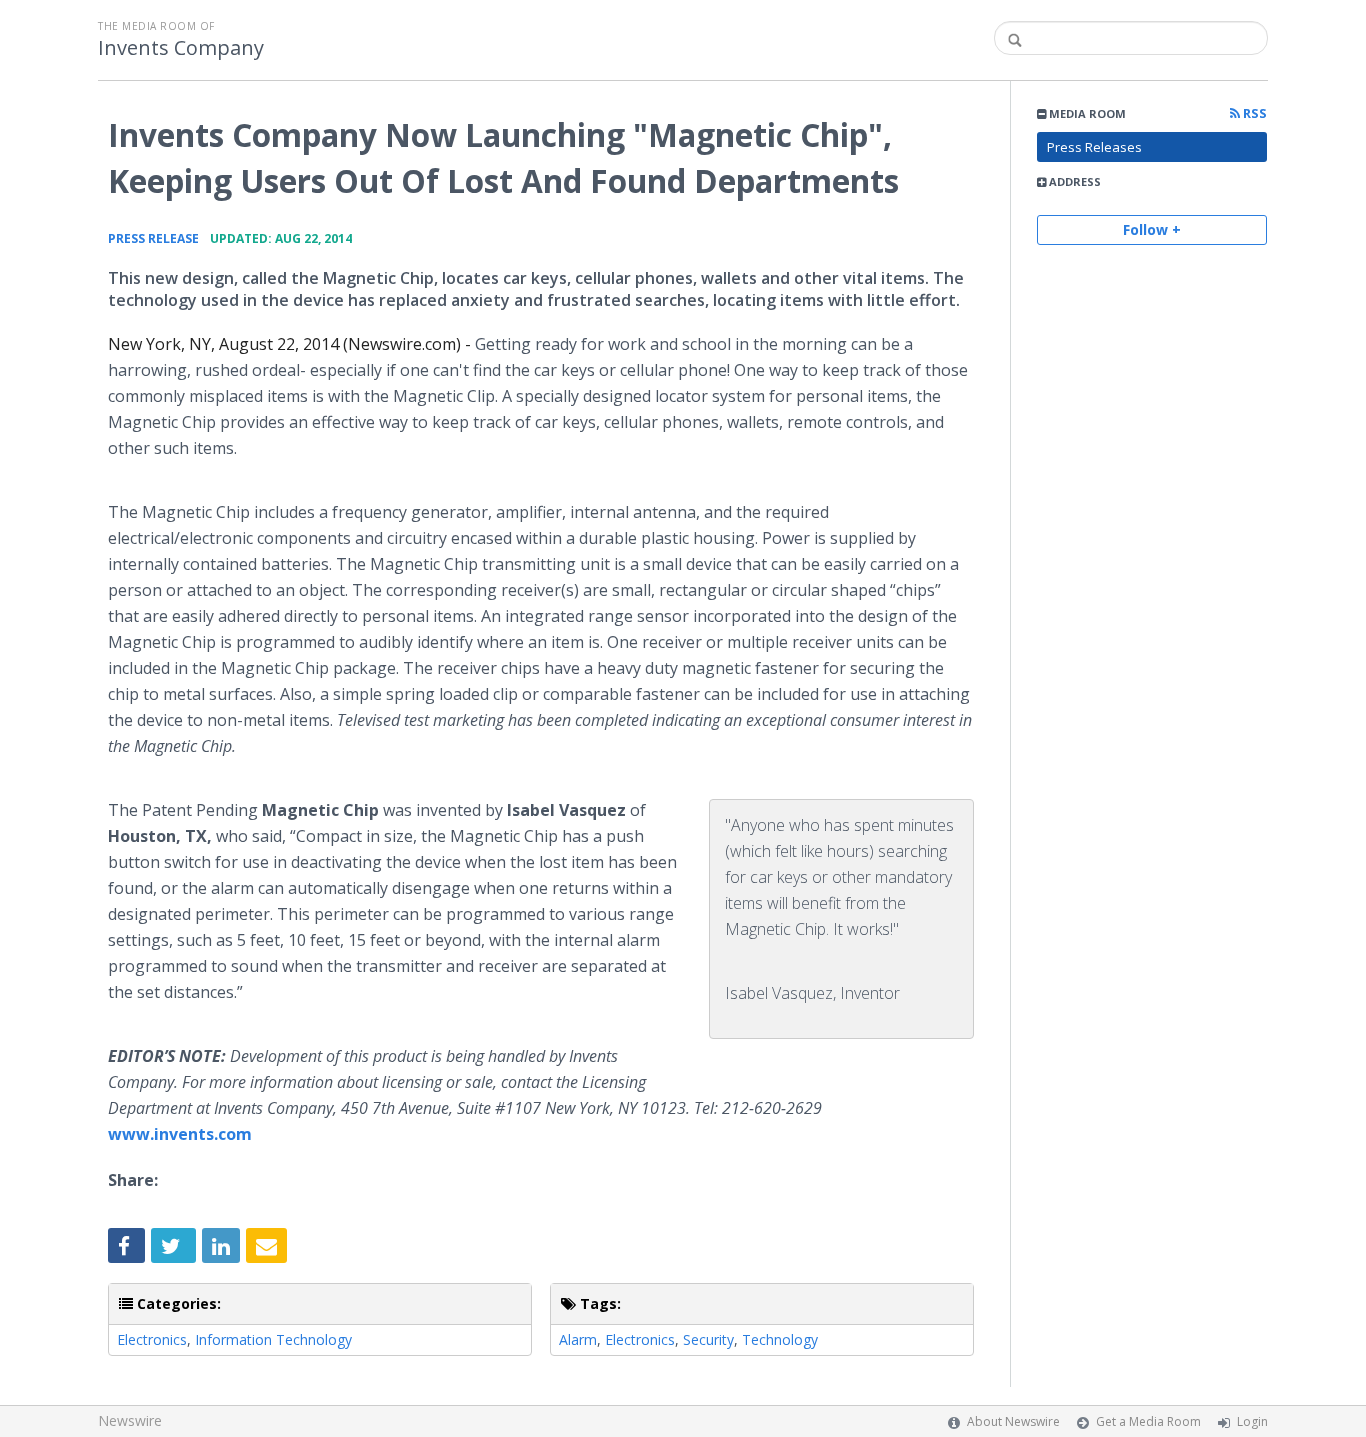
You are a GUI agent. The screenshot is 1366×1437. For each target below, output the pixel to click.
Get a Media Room (1148, 1421)
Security (708, 1339)
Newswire (130, 1420)
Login (1252, 1421)
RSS (1253, 113)
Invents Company (181, 48)
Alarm (578, 1339)
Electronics (152, 1339)
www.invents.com (180, 1134)
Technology (780, 1339)
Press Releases (1094, 147)
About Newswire (1013, 1421)
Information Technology (273, 1339)
